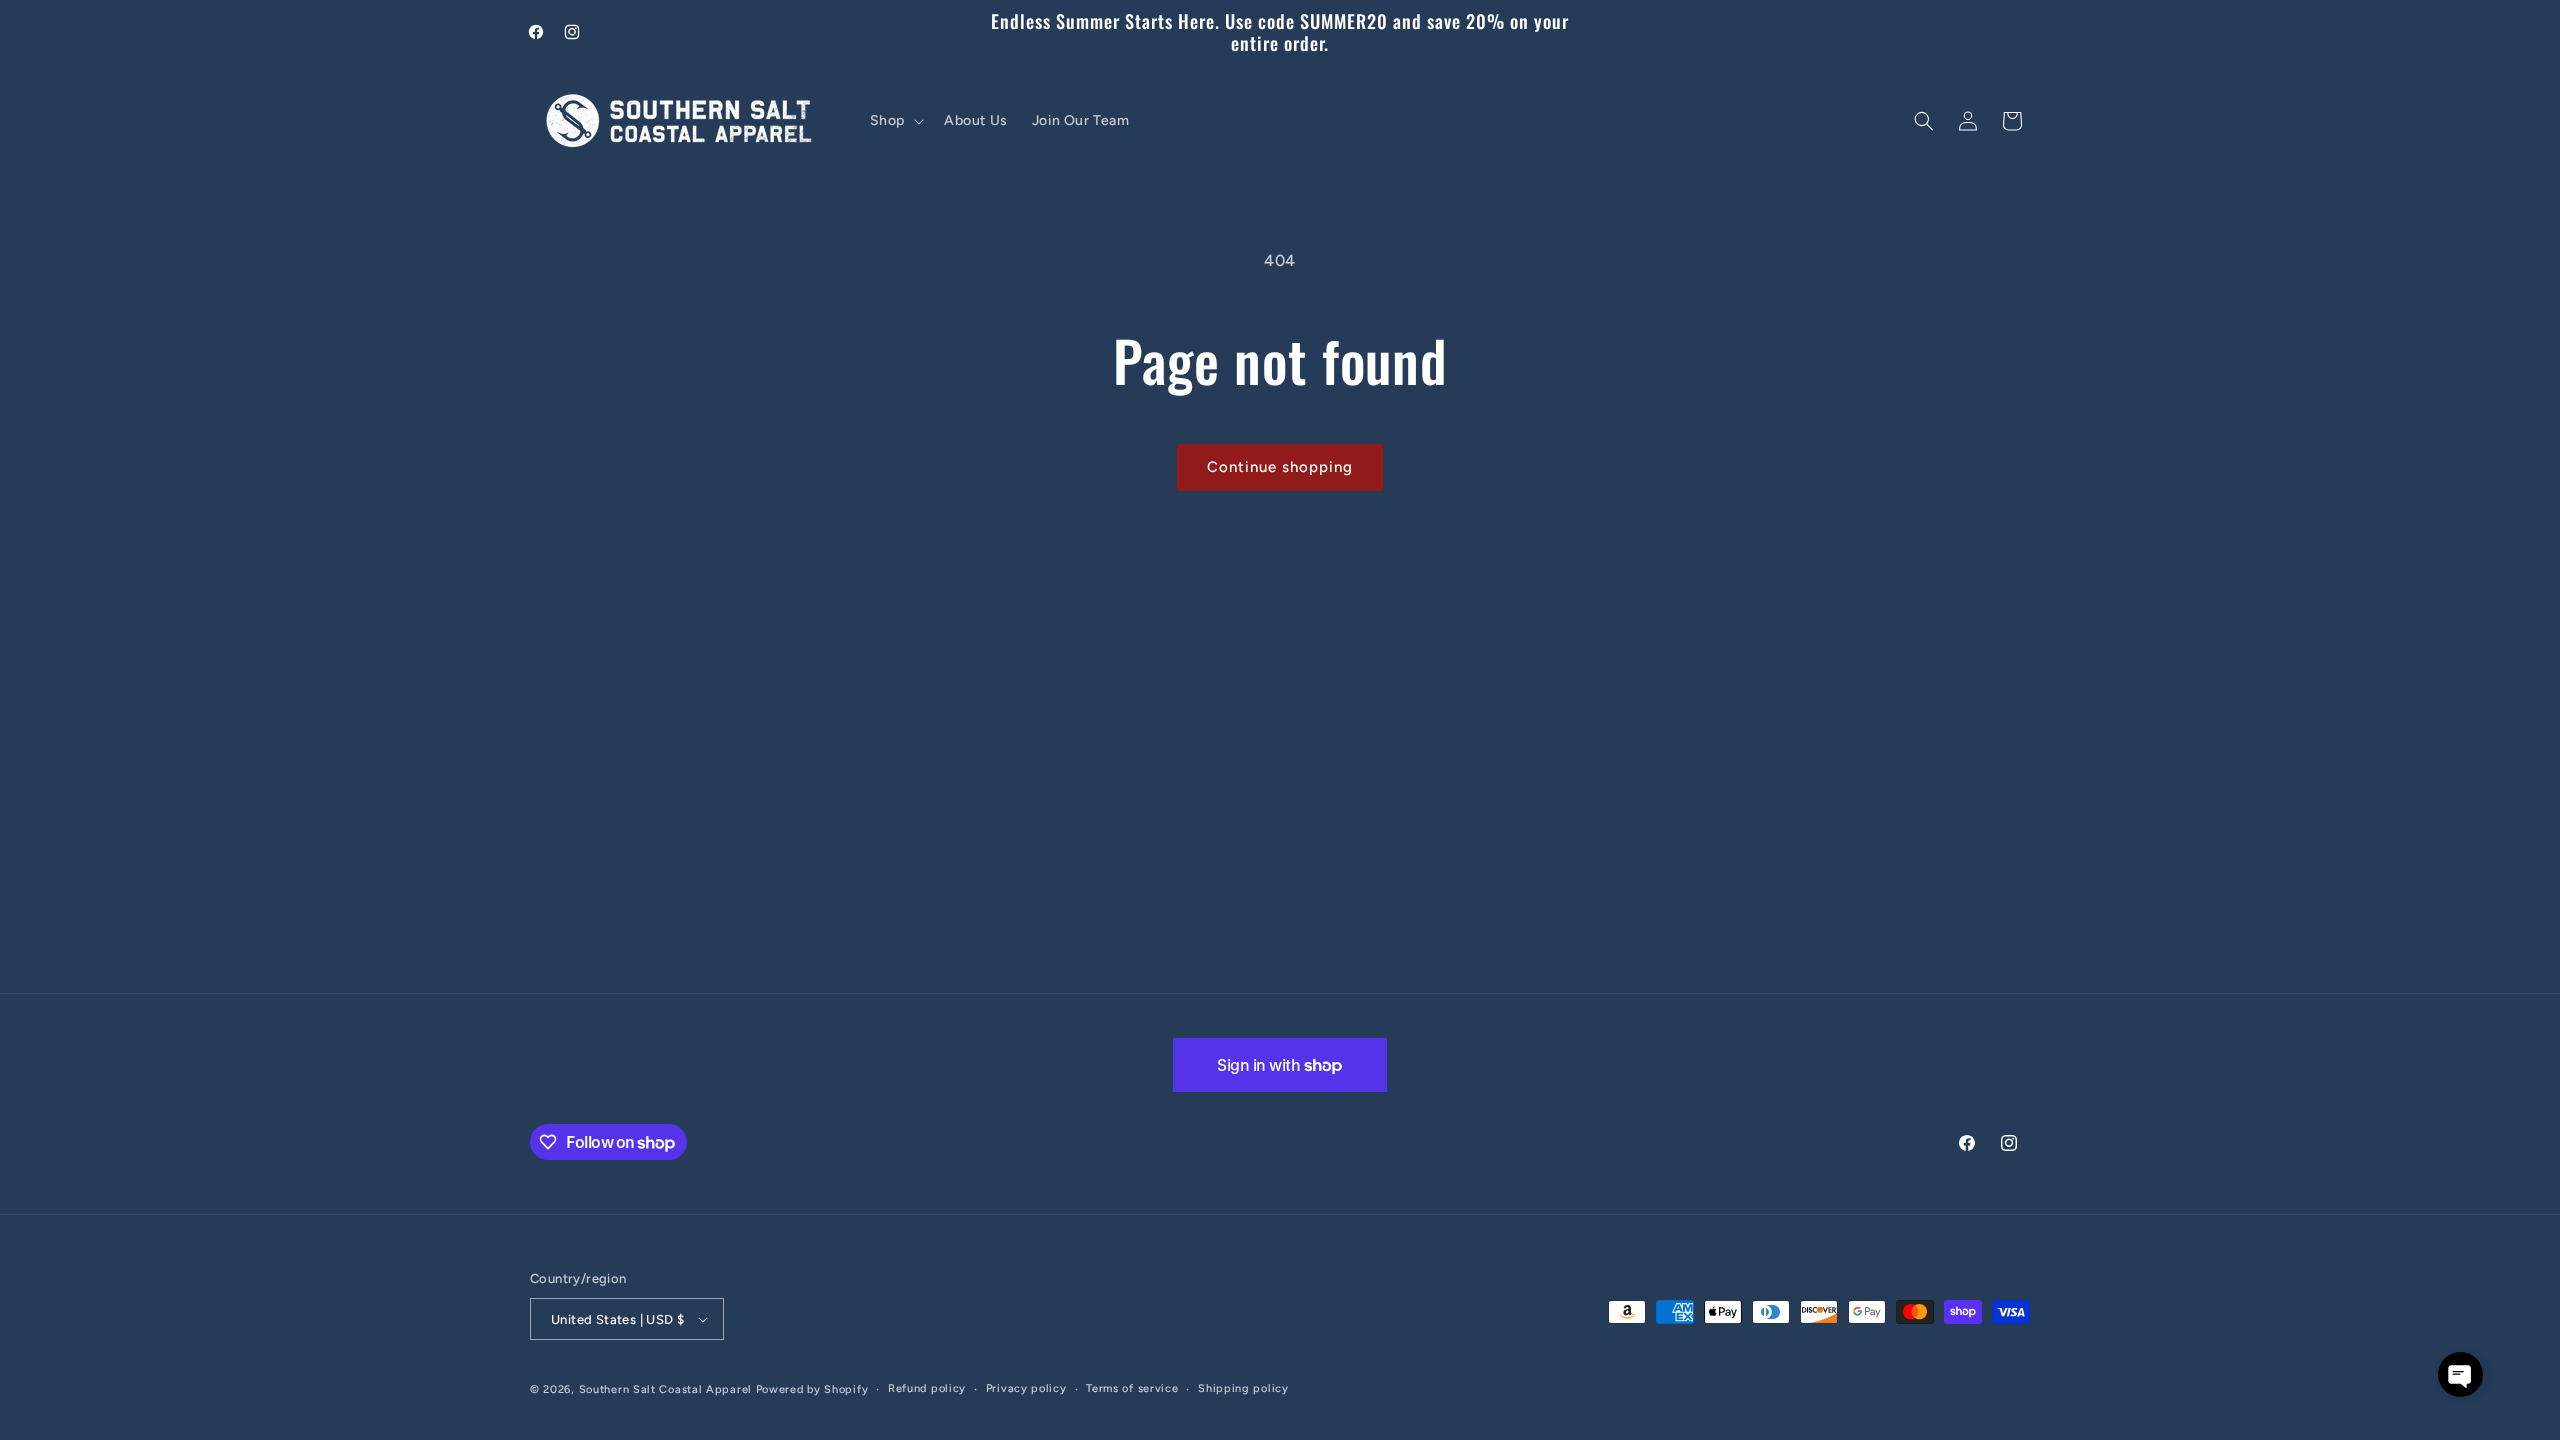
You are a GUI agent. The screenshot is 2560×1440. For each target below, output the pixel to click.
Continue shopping (1280, 467)
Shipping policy (1243, 1388)
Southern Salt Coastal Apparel (665, 1389)
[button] (895, 121)
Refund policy (927, 1388)
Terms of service (1132, 1388)
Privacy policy (1026, 1388)
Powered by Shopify (812, 1389)
